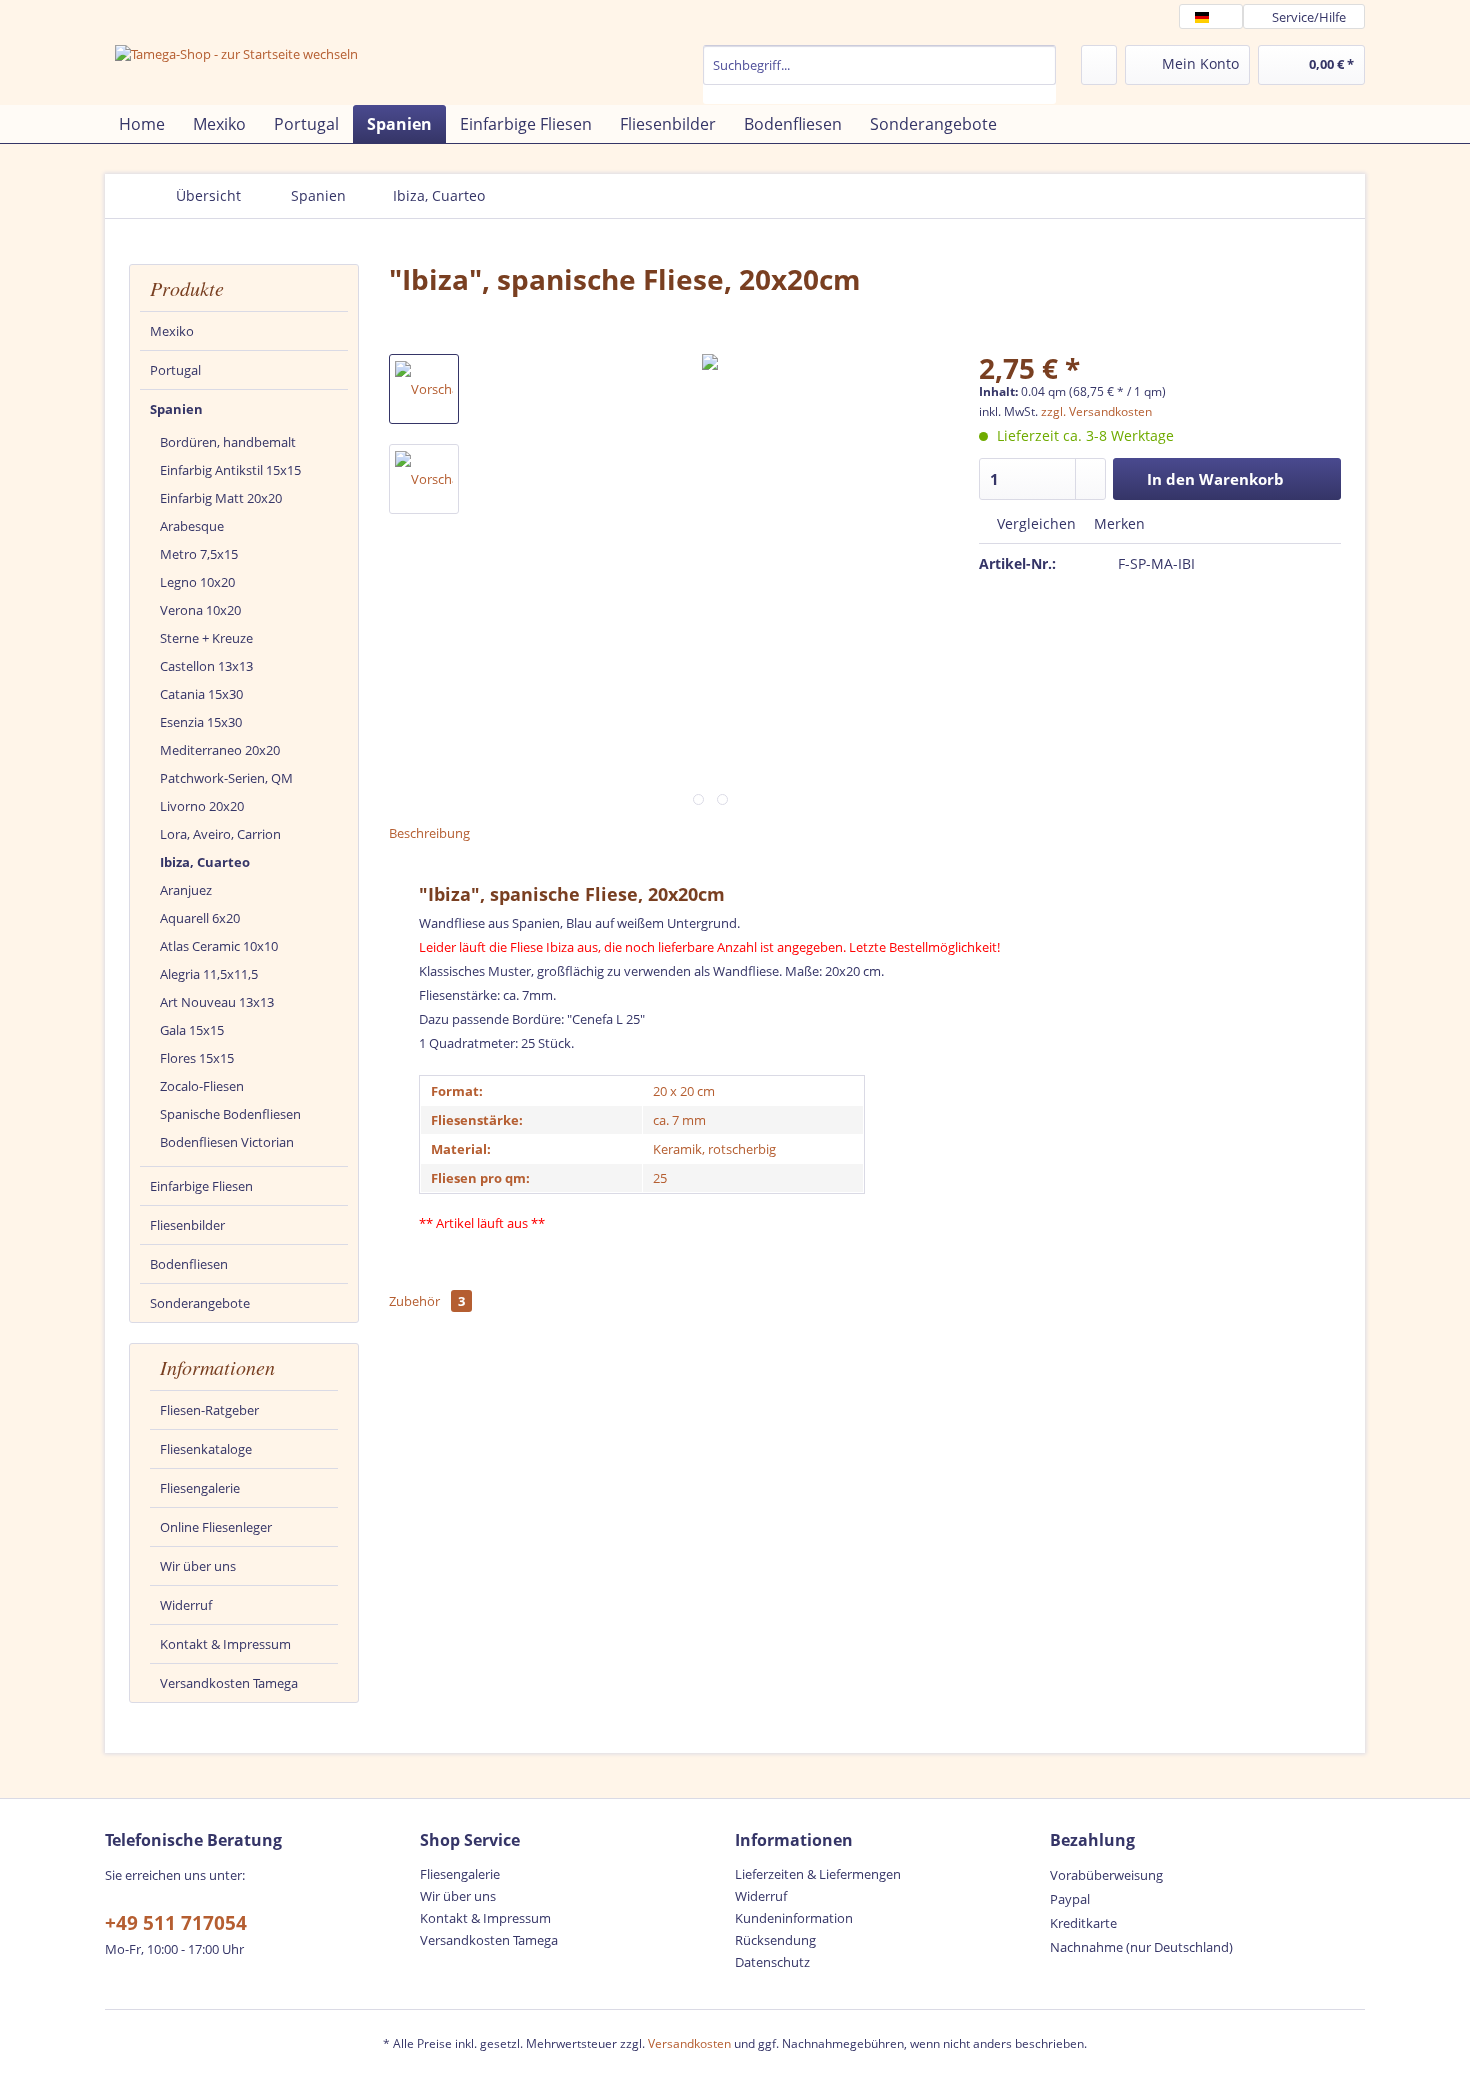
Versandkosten (689, 2043)
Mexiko (172, 331)
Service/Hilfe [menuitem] (1309, 17)
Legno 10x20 (197, 582)
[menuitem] (879, 74)
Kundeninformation (794, 1918)
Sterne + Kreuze (206, 638)
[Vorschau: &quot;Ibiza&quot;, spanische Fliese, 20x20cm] (424, 389)
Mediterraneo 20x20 (220, 750)
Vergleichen (1034, 523)
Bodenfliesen (189, 1264)
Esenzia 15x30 (201, 722)
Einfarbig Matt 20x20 (221, 498)
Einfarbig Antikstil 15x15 (230, 470)
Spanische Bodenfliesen (230, 1114)
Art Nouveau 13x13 (217, 1002)
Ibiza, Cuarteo (205, 862)
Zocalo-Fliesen (202, 1086)
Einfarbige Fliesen (201, 1186)
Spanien (176, 409)
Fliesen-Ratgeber (209, 1410)
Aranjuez (186, 890)
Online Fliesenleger (216, 1527)
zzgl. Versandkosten (1096, 411)
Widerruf (186, 1605)
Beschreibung (429, 833)
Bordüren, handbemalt (228, 442)
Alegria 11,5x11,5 (209, 974)
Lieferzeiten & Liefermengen (818, 1874)
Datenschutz (772, 1962)
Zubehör (427, 1301)
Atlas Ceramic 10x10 (219, 946)
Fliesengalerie (200, 1488)
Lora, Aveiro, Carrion (220, 834)
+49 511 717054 (176, 1923)
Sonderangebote (200, 1303)
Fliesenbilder (187, 1225)
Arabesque (192, 526)
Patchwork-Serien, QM (226, 778)
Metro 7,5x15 (199, 554)
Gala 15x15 (192, 1030)
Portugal (175, 370)
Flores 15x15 (197, 1058)
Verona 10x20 (200, 610)
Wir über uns (198, 1566)
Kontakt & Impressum (225, 1644)
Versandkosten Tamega (229, 1683)
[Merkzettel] (1099, 65)
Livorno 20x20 (202, 806)
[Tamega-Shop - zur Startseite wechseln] (236, 72)
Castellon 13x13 (206, 666)
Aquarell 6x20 (200, 918)
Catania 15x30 (201, 694)
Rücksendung (775, 1940)
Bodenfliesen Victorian (227, 1142)
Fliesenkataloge (206, 1449)
